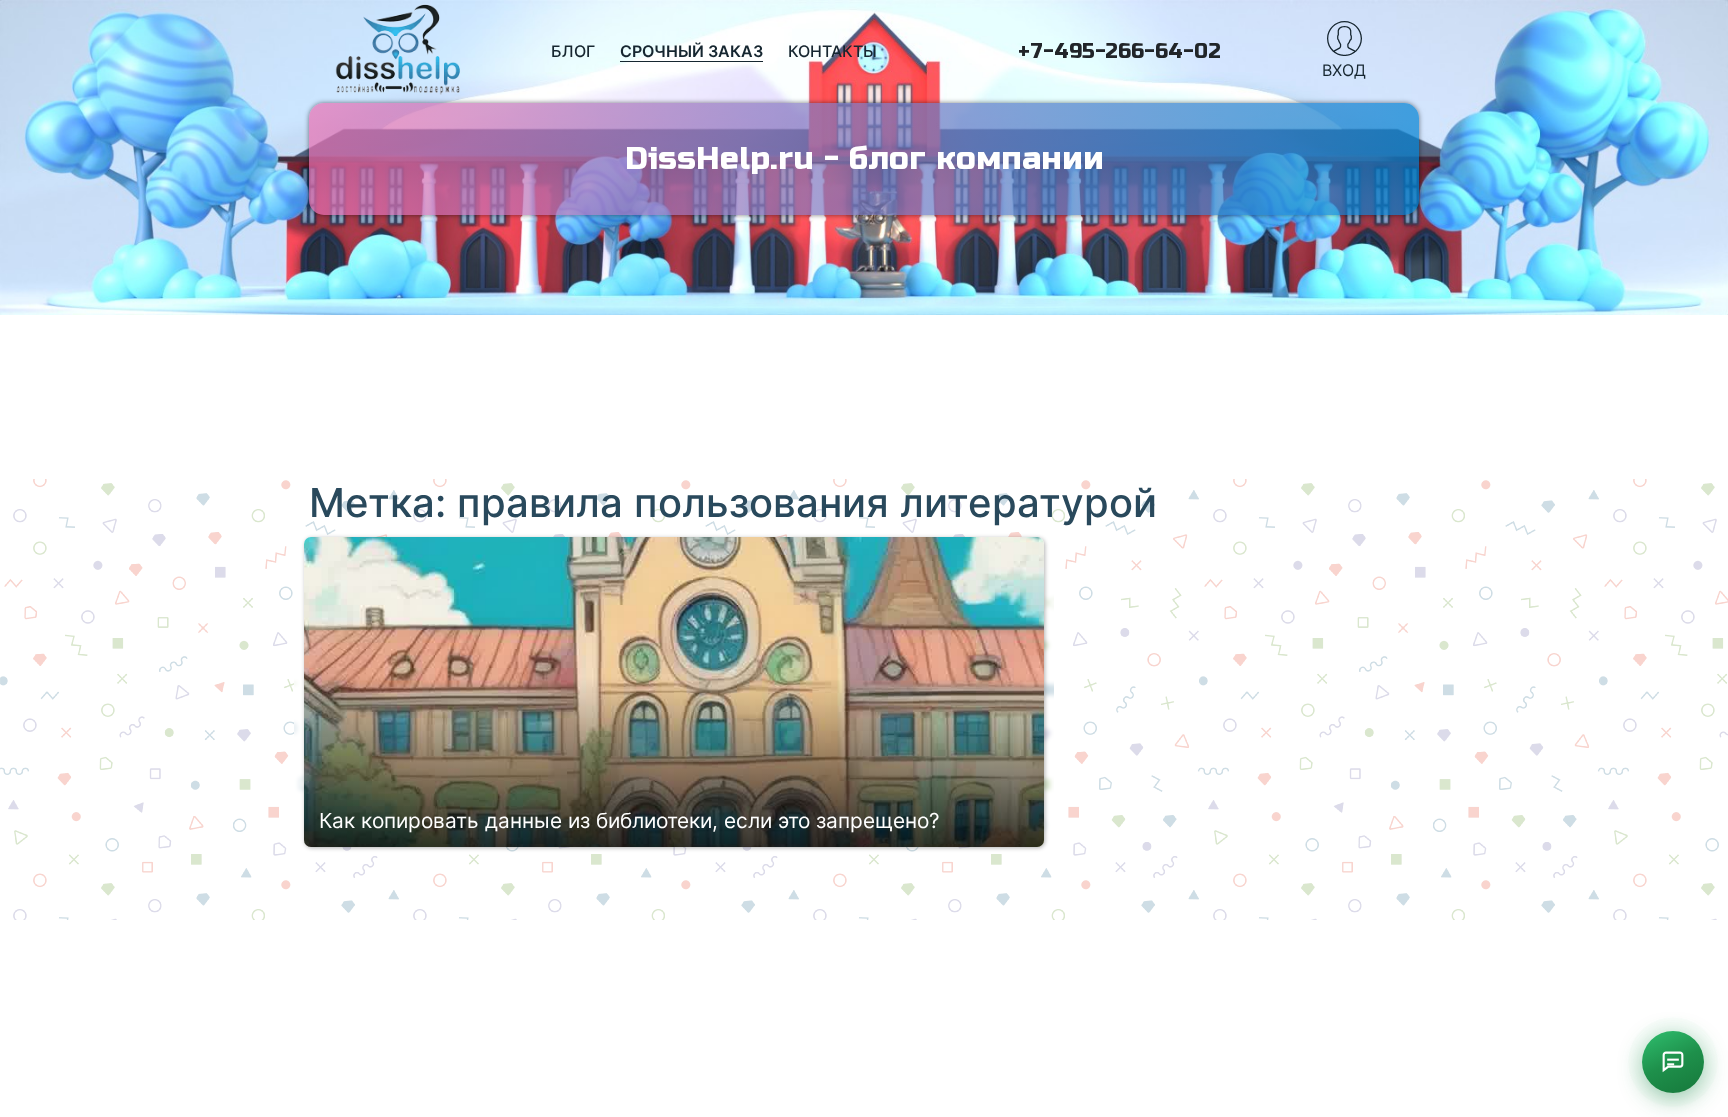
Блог (573, 51)
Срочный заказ (691, 51)
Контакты (832, 51)
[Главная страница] (399, 51)
